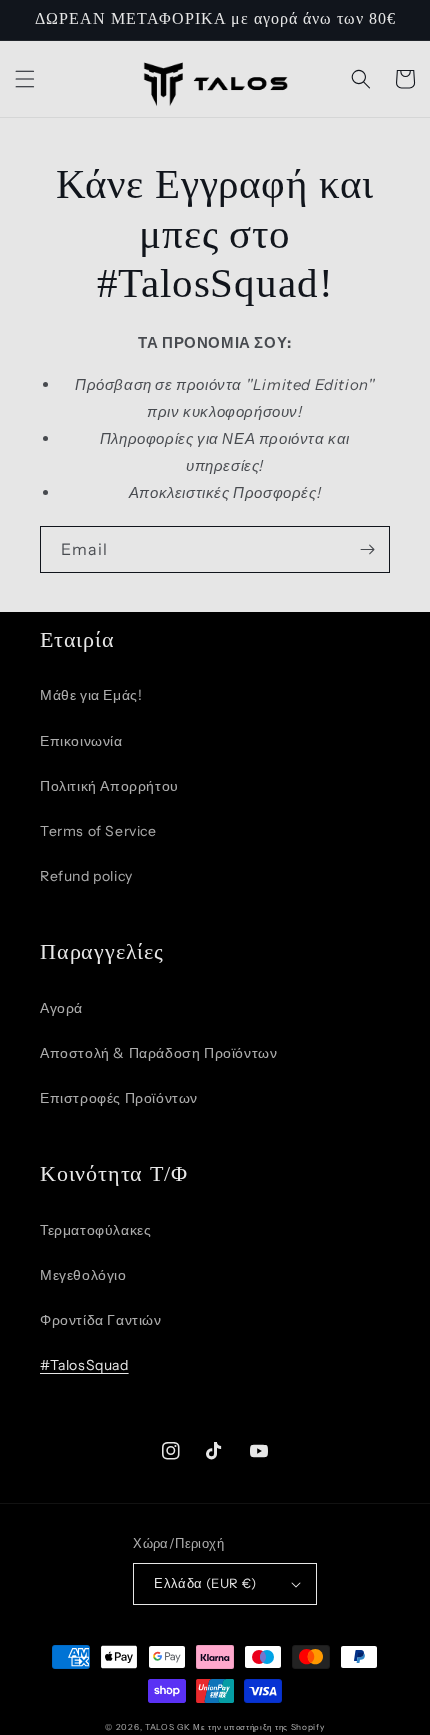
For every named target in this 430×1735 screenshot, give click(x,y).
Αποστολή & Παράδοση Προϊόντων (158, 1053)
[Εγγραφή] (367, 549)
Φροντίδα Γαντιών (101, 1320)
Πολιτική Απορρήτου (109, 786)
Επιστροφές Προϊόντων (119, 1098)
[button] (25, 79)
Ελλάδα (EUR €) (205, 1583)
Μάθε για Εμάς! (91, 695)
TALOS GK (168, 1727)
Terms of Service (98, 831)
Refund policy (86, 876)
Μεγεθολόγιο (83, 1275)
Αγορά (61, 1008)
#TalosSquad (84, 1365)
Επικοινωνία (81, 741)
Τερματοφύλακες (95, 1230)
